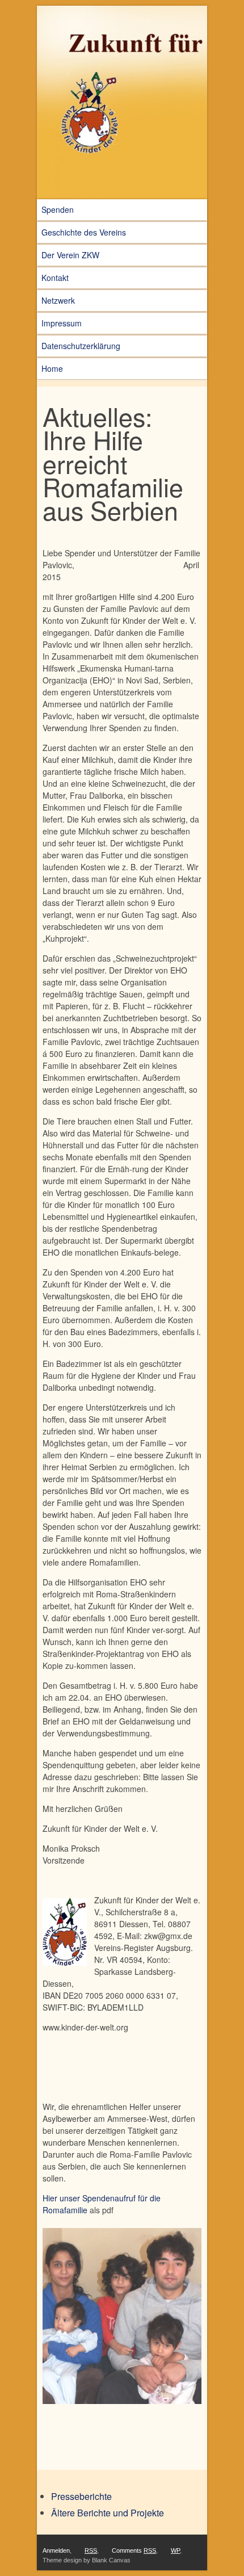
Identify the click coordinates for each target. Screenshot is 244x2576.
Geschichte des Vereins (84, 232)
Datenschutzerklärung (81, 346)
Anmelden (56, 2550)
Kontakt (55, 278)
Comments (134, 2550)
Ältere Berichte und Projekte (108, 2513)
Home (52, 368)
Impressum (62, 323)
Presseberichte (81, 2496)
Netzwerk (58, 300)
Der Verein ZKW (70, 255)
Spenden (58, 209)
